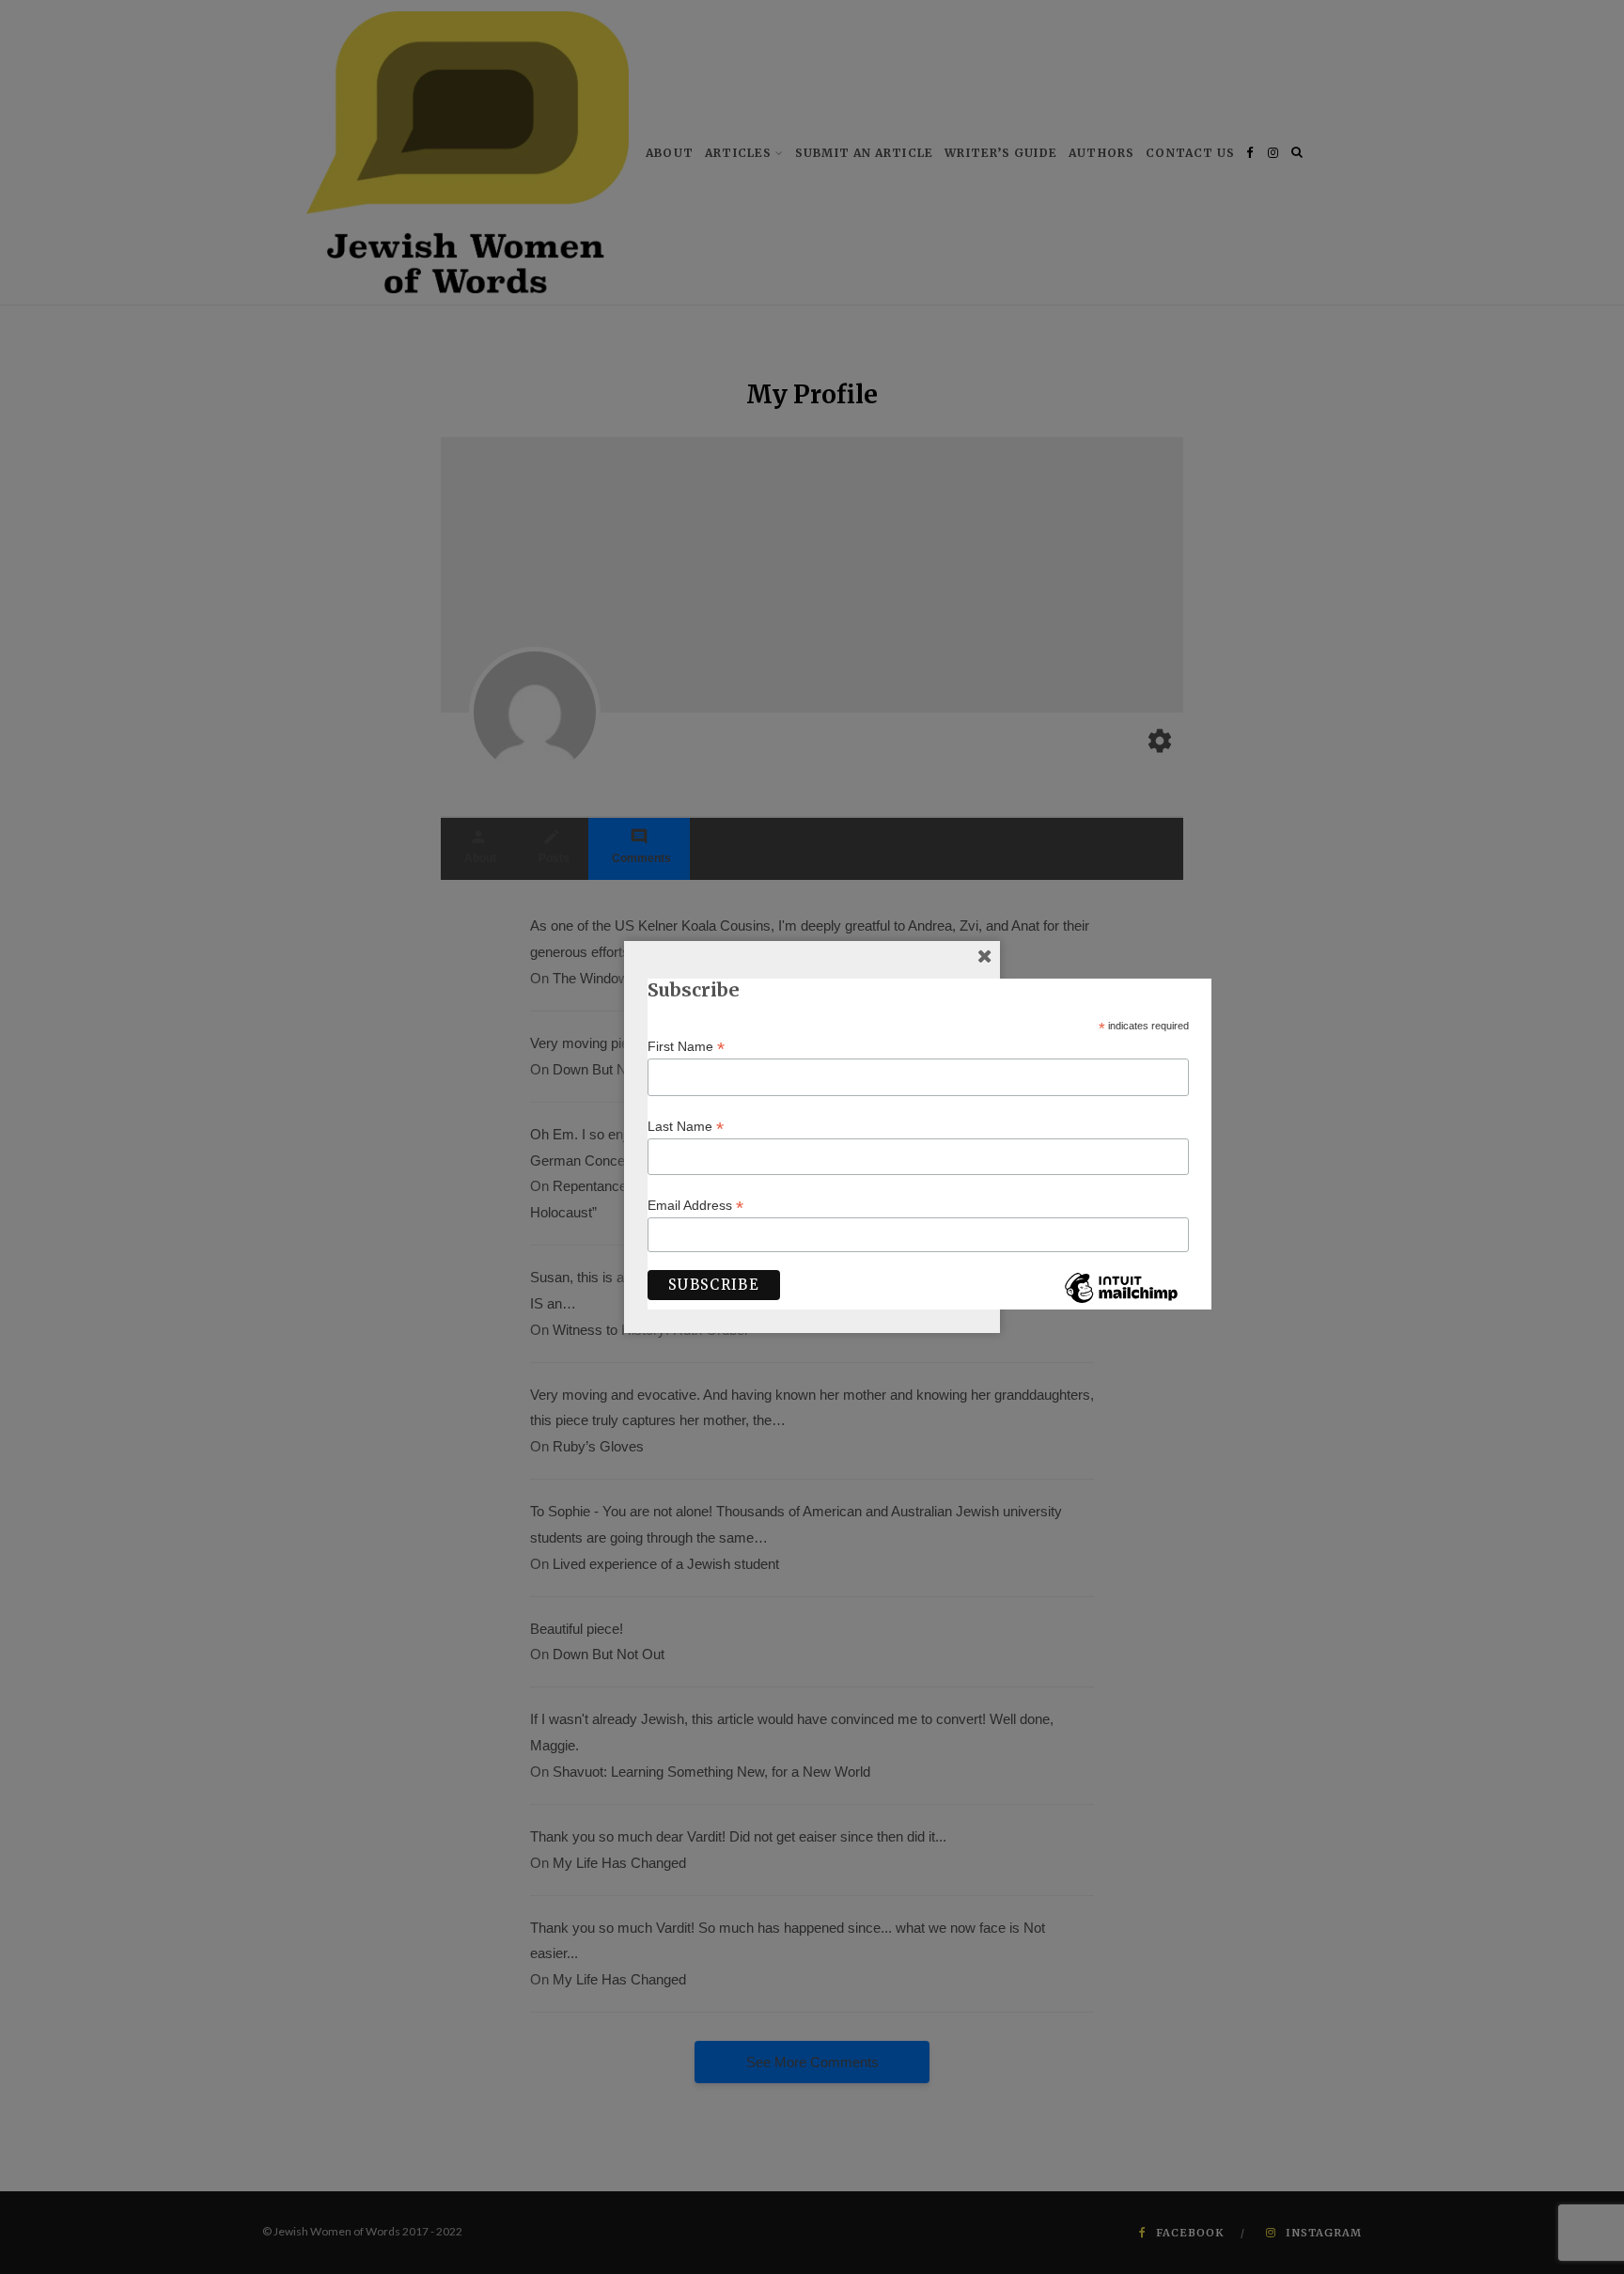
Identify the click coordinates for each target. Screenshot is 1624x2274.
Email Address (695, 1206)
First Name (686, 1047)
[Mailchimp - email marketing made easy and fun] (1121, 1302)
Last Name (686, 1127)
